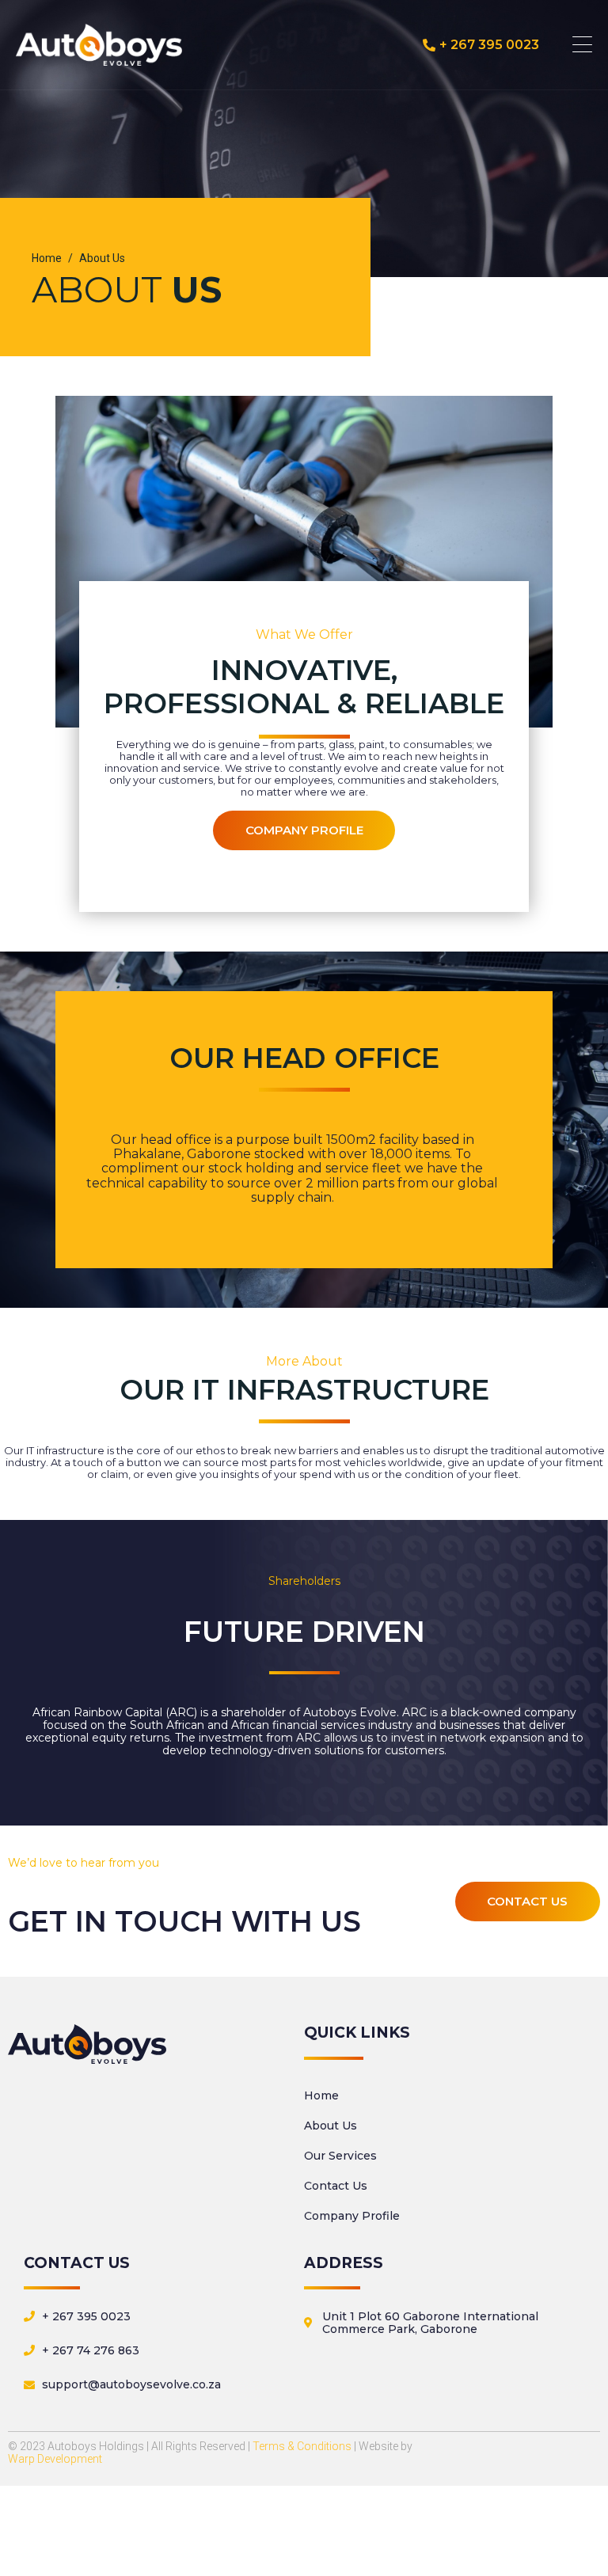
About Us (331, 2126)
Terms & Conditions (302, 2446)
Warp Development (55, 2459)
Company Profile (352, 2216)
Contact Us (336, 2186)
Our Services (340, 2156)
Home (321, 2095)
